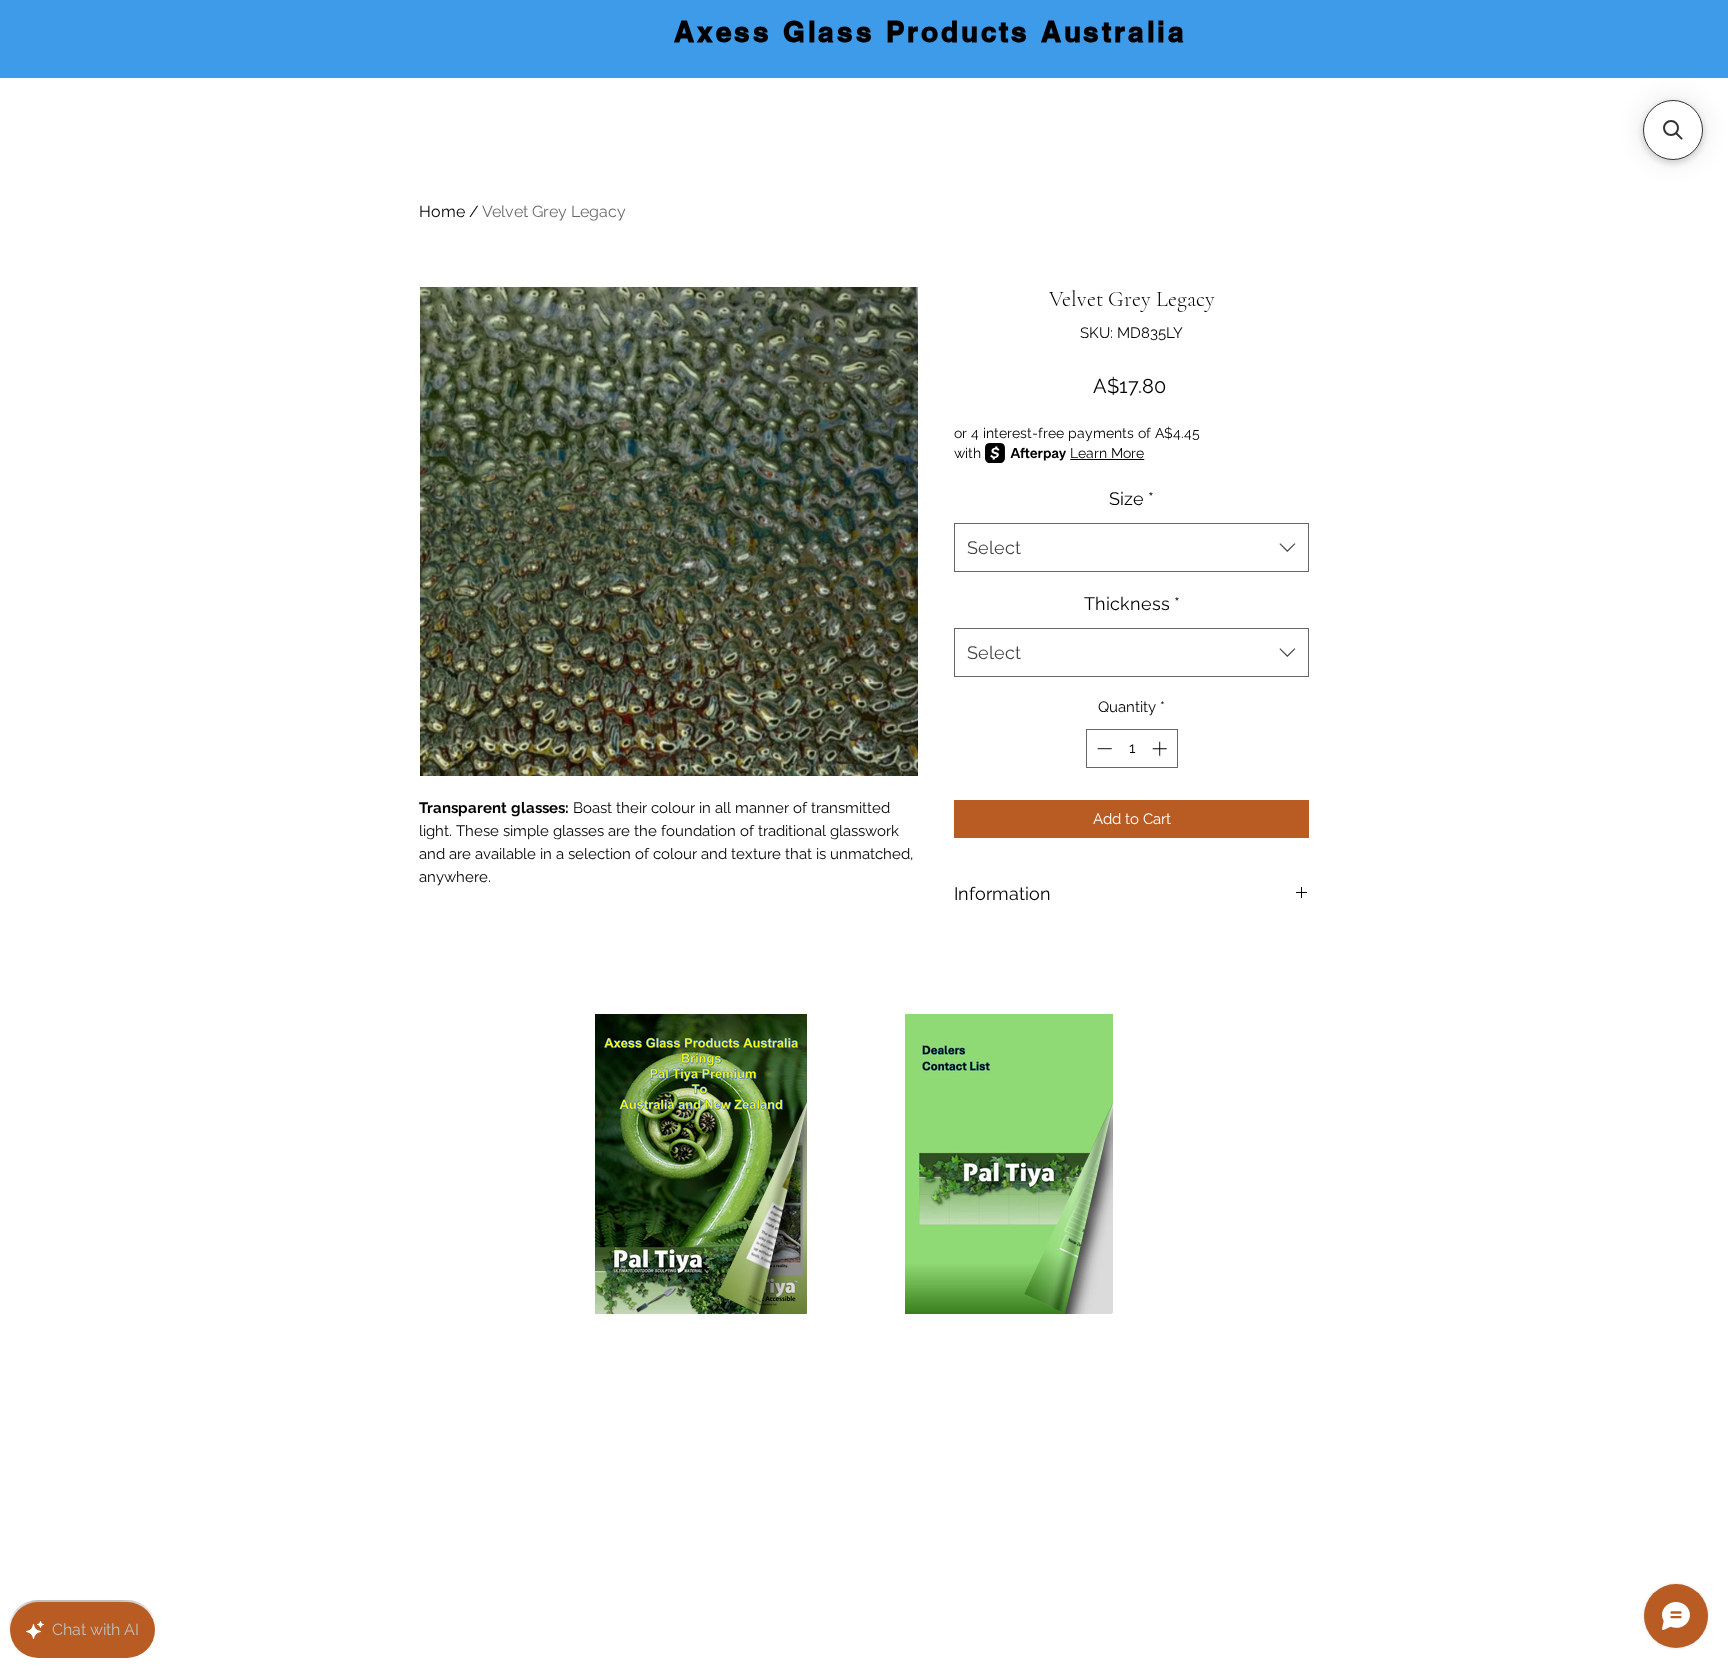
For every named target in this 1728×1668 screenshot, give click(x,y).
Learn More (1107, 453)
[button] (1673, 130)
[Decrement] (1102, 748)
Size (1131, 498)
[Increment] (1161, 748)
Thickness (1132, 603)
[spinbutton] (1131, 748)
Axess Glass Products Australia (930, 31)
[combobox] (1131, 548)
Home (442, 211)
